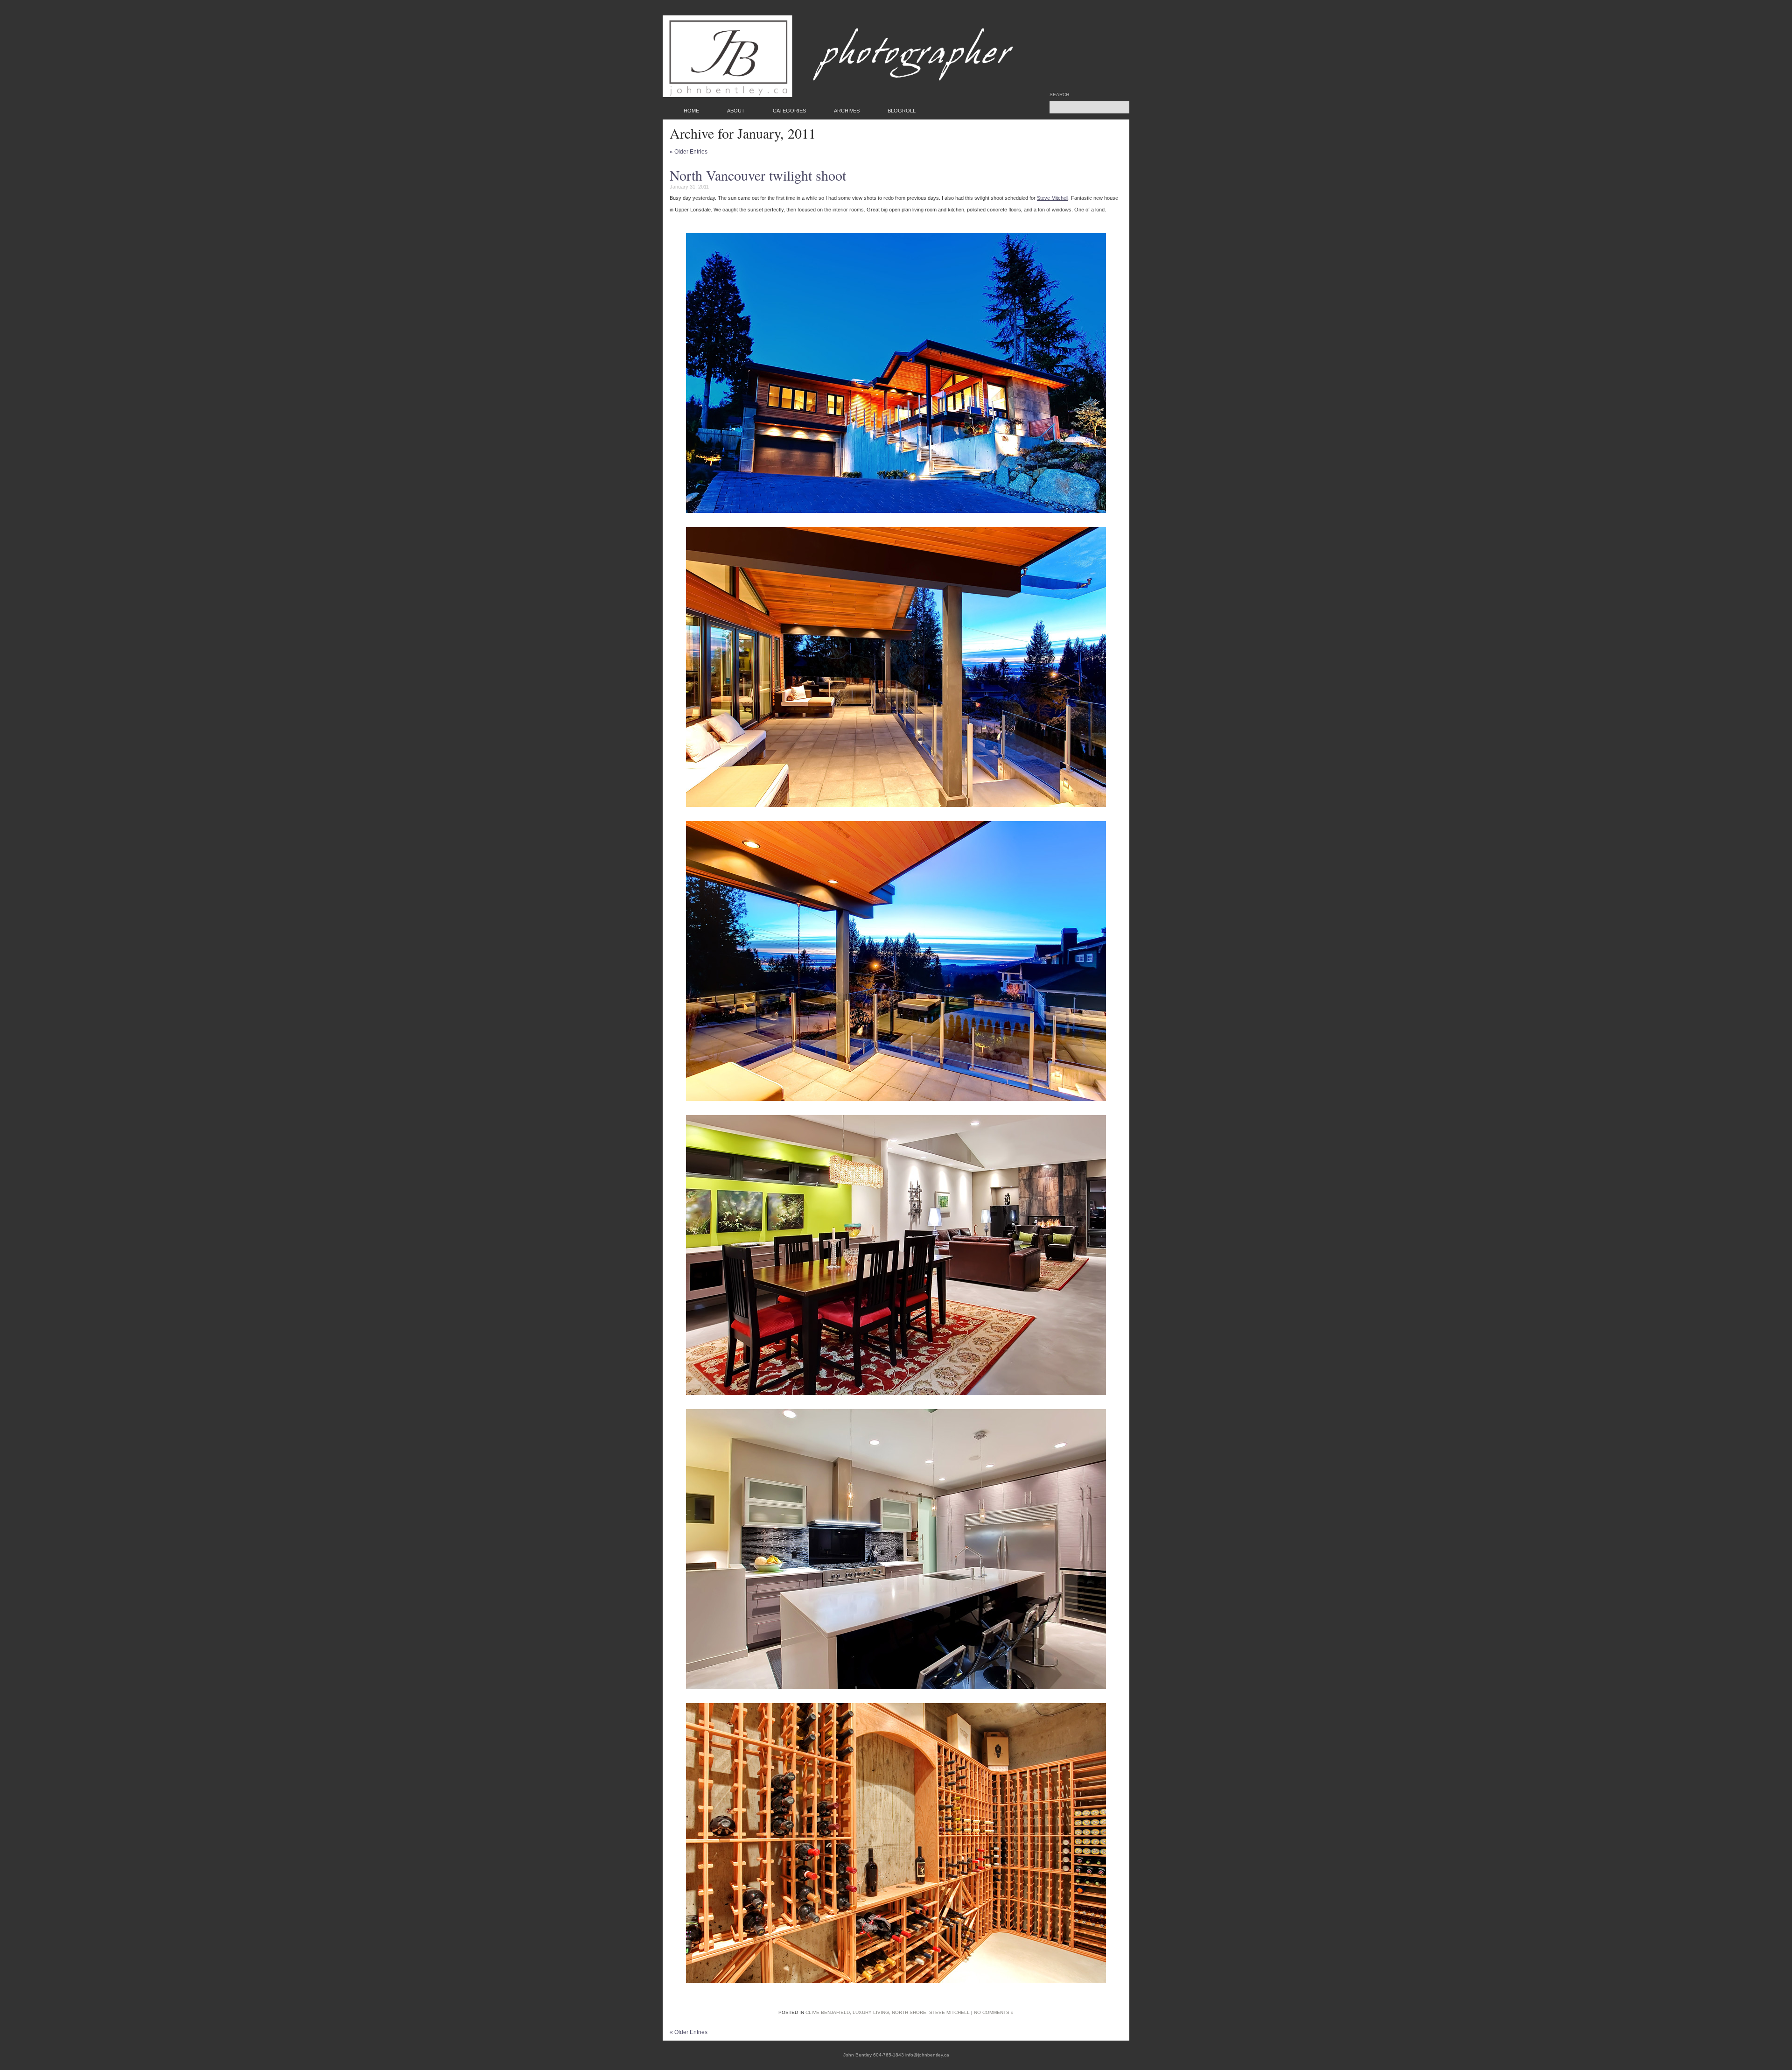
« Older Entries (689, 152)
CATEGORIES (789, 111)
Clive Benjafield (828, 2012)
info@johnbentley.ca (927, 2055)
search (1059, 95)
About (736, 111)
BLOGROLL (902, 111)
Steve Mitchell (1053, 198)
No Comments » (994, 2012)
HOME (691, 111)
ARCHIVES (847, 111)
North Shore (909, 2012)
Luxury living (871, 2012)
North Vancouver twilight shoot (758, 175)
